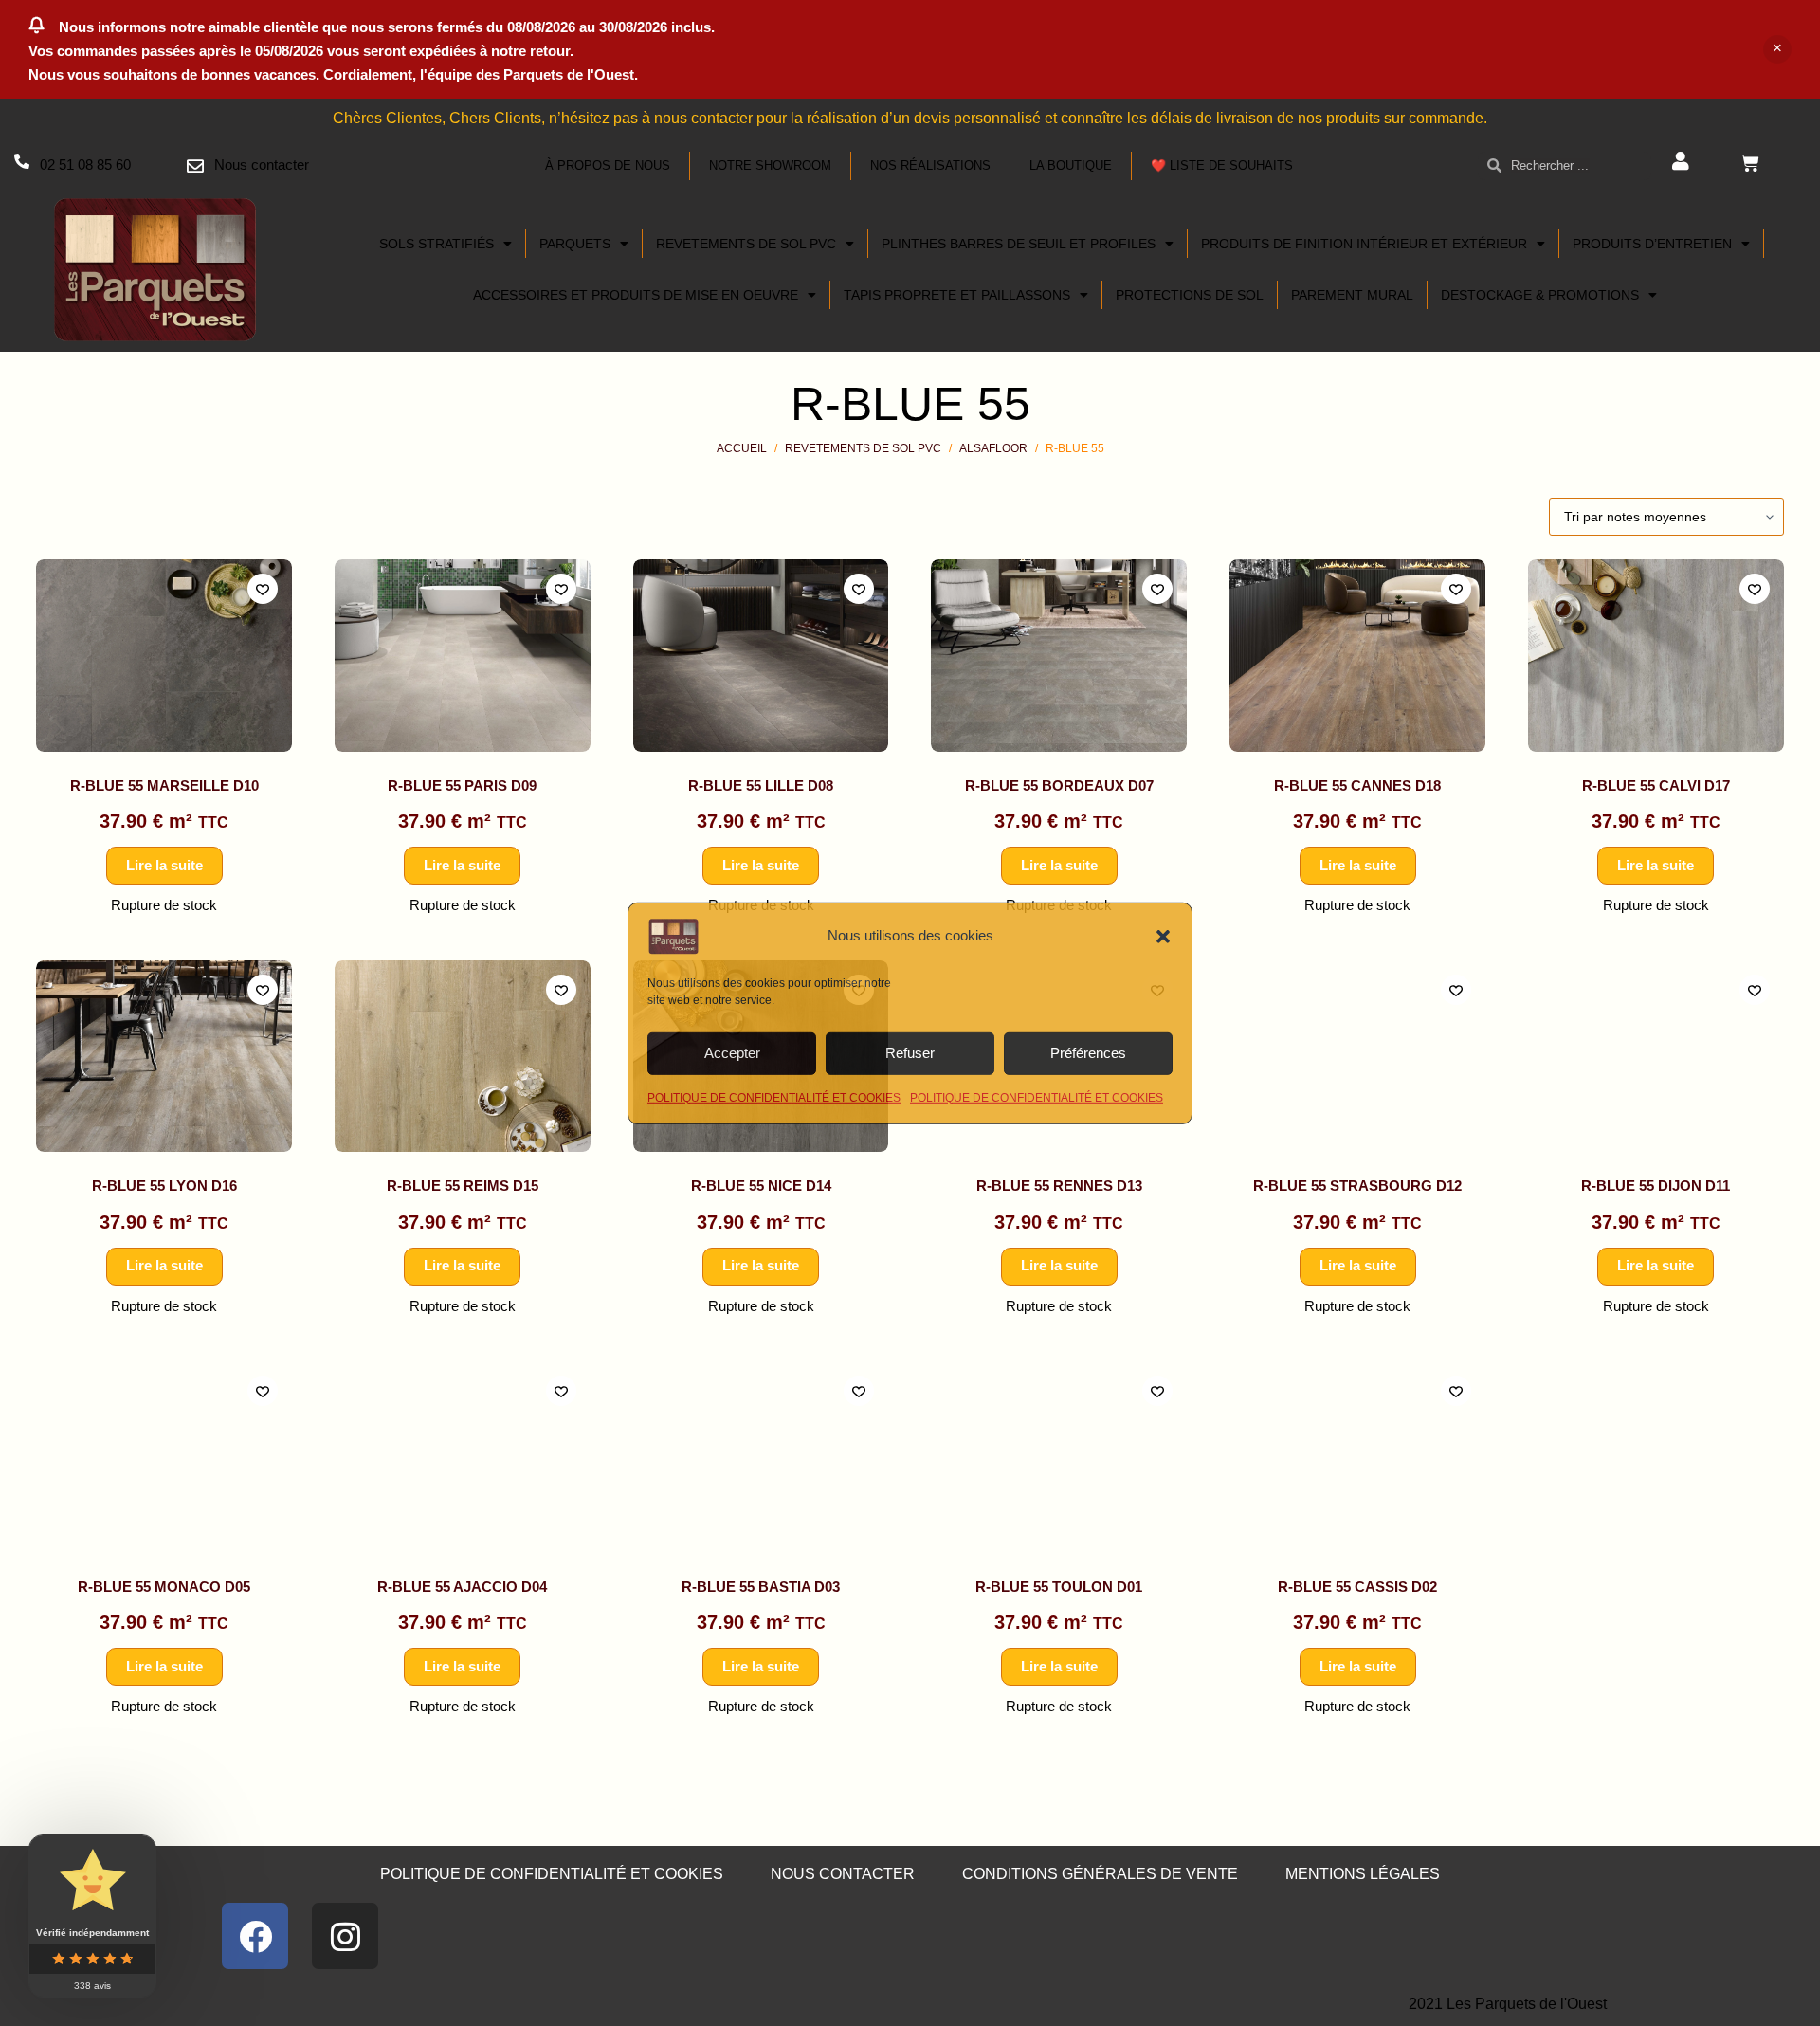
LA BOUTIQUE (1071, 165)
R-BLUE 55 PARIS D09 (462, 785)
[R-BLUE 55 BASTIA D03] (761, 1457)
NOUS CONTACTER (843, 1874)
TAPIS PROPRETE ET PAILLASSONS (957, 295)
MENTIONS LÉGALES (1363, 1874)
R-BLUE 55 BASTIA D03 (761, 1587)
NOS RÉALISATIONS (930, 165)
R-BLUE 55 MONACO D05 (164, 1587)
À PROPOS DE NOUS (608, 165)
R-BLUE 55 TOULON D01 (1059, 1587)
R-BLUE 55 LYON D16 (164, 1186)
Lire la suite (164, 865)
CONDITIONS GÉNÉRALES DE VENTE (1100, 1874)
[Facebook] (255, 1936)
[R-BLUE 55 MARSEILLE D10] (164, 655)
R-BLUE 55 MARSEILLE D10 (164, 785)
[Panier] (1750, 163)
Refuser (910, 1053)
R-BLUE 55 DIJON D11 (1656, 1186)
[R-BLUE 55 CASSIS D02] (1357, 1457)
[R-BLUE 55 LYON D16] (164, 1056)
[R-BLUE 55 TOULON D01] (1059, 1457)
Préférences (1088, 1053)
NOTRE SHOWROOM (770, 165)
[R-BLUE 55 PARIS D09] (463, 655)
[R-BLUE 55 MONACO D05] (164, 1457)
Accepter (732, 1053)
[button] (1163, 936)
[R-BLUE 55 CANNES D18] (1357, 655)
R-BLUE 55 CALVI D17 (1656, 785)
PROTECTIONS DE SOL (1190, 295)
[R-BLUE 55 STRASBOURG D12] (1357, 1056)
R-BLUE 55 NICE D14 (761, 1186)
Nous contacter (262, 164)
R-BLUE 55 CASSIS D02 (1357, 1587)
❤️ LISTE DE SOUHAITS (1222, 165)
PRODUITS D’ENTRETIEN (1652, 244)
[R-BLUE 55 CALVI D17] (1656, 655)
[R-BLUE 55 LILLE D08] (761, 655)
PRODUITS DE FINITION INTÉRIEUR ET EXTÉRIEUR (1364, 244)
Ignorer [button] (1777, 49)
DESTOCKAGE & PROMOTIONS (1540, 295)
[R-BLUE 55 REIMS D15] (463, 1056)
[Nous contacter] (195, 166)
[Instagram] (345, 1936)
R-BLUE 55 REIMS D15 (463, 1186)
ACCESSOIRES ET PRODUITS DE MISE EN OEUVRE (636, 295)
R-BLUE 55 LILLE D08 (761, 785)
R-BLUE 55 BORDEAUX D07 (1059, 785)
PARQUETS (575, 244)
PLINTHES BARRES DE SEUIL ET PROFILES (1019, 244)
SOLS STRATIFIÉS (437, 244)
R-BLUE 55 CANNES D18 (1357, 785)
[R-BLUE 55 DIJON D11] (1656, 1056)
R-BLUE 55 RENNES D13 (1059, 1186)
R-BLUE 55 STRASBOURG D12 (1357, 1186)
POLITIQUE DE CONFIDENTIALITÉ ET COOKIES (774, 1097)
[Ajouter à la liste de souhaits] (263, 589)
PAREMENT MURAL (1352, 295)
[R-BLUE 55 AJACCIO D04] (463, 1457)
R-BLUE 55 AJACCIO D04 (462, 1587)
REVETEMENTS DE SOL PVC (746, 244)
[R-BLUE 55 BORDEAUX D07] (1059, 655)
